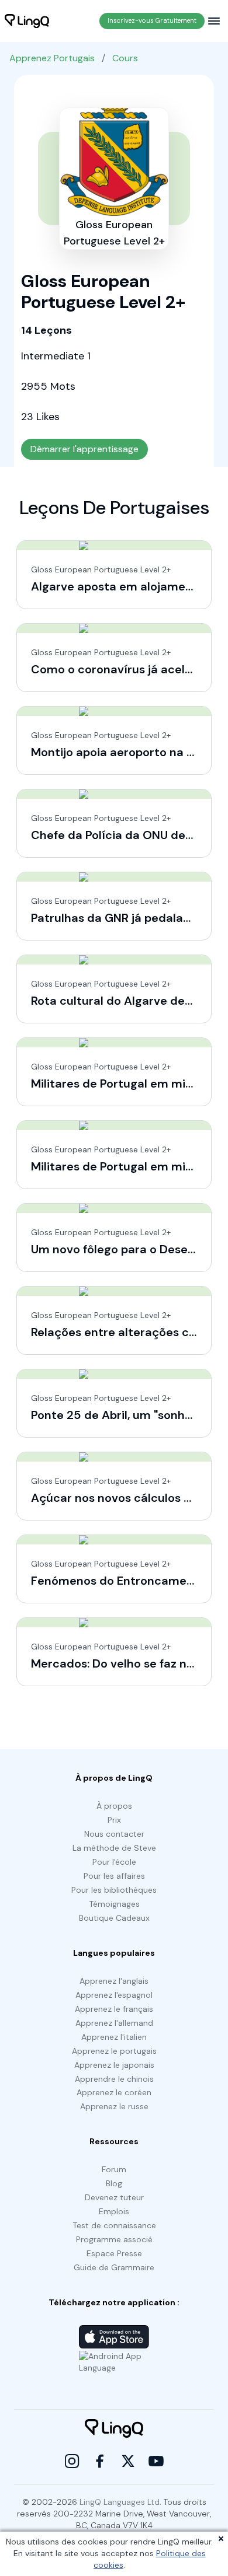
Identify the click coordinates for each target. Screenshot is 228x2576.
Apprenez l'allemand (114, 2023)
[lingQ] (27, 21)
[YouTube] (156, 2461)
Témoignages (114, 1904)
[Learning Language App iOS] (114, 2337)
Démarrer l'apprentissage (84, 449)
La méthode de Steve (114, 1848)
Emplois (114, 2211)
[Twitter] (128, 2461)
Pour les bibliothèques (114, 1890)
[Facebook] (100, 2461)
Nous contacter (114, 1834)
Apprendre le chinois (114, 2079)
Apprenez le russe (114, 2106)
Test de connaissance (114, 2225)
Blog (114, 2183)
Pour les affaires (114, 1876)
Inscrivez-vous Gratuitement (152, 20)
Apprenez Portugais (52, 58)
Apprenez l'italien (114, 2037)
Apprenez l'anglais (114, 1981)
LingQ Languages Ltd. (120, 2502)
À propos (114, 1806)
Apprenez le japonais (114, 2065)
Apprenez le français (114, 2009)
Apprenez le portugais (114, 2051)
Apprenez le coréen (114, 2092)
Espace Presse (114, 2253)
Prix (114, 1820)
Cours (125, 58)
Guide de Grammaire (114, 2267)
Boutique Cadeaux (114, 1918)
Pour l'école (114, 1862)
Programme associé (114, 2239)
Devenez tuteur (114, 2197)
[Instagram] (72, 2461)
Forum (114, 2169)
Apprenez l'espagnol (114, 1995)
